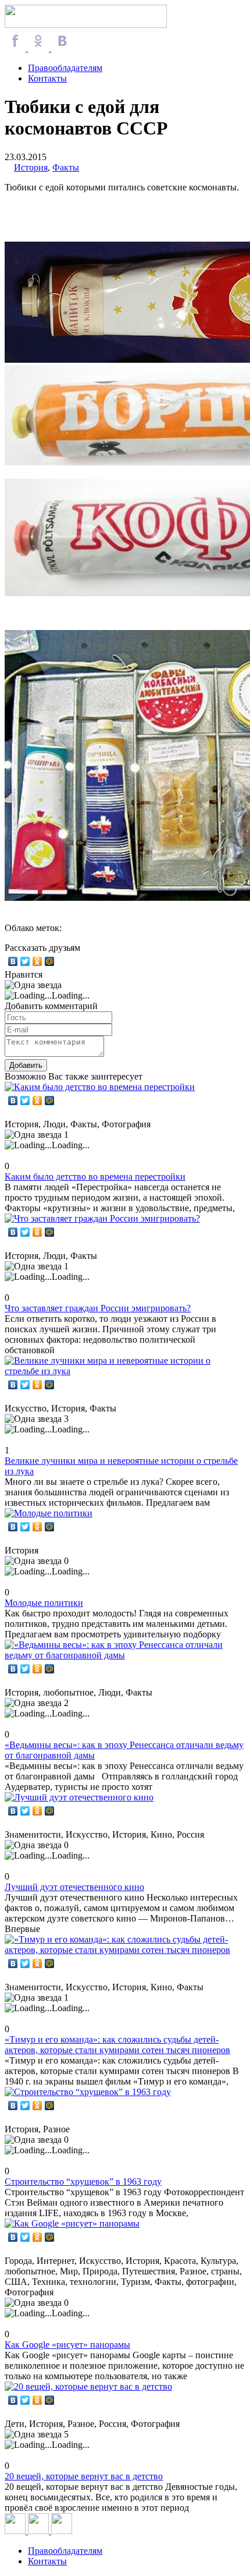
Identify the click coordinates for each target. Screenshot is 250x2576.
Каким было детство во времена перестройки (95, 1176)
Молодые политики (44, 1603)
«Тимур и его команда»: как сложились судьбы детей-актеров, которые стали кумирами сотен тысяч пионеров (117, 2045)
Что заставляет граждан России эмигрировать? (98, 1308)
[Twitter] (25, 961)
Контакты (47, 78)
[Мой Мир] (50, 961)
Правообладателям (65, 68)
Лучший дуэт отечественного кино (74, 1887)
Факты (66, 167)
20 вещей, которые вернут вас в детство (84, 2476)
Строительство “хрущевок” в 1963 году (83, 2182)
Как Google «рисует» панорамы (67, 2345)
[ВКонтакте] (13, 961)
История (31, 167)
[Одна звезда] (33, 985)
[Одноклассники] (37, 961)
